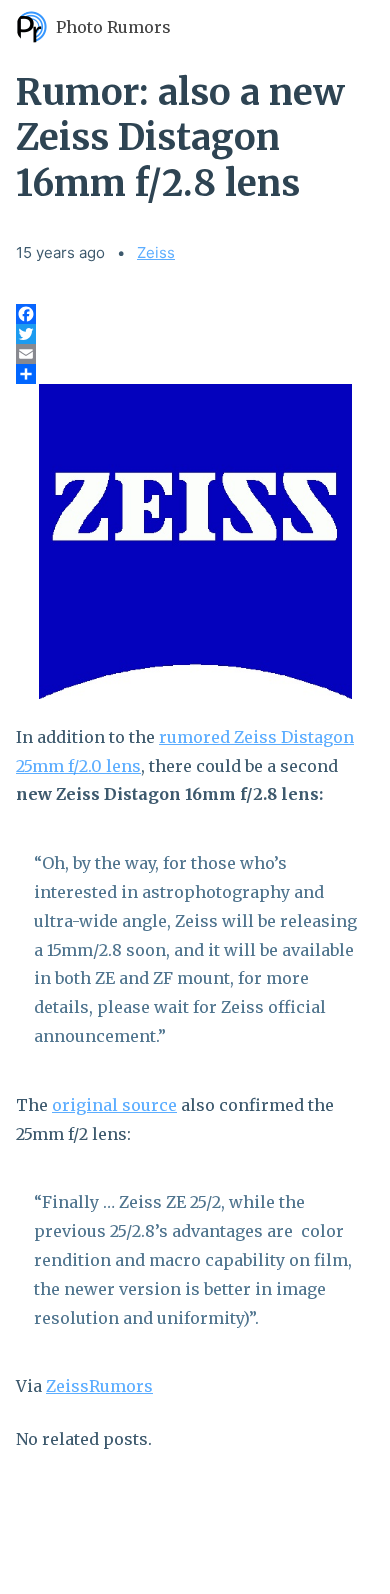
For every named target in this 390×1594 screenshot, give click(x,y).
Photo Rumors (113, 27)
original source (114, 1105)
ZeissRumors (99, 1386)
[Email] (195, 354)
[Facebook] (195, 314)
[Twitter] (195, 334)
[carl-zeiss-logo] (195, 541)
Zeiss (156, 252)
